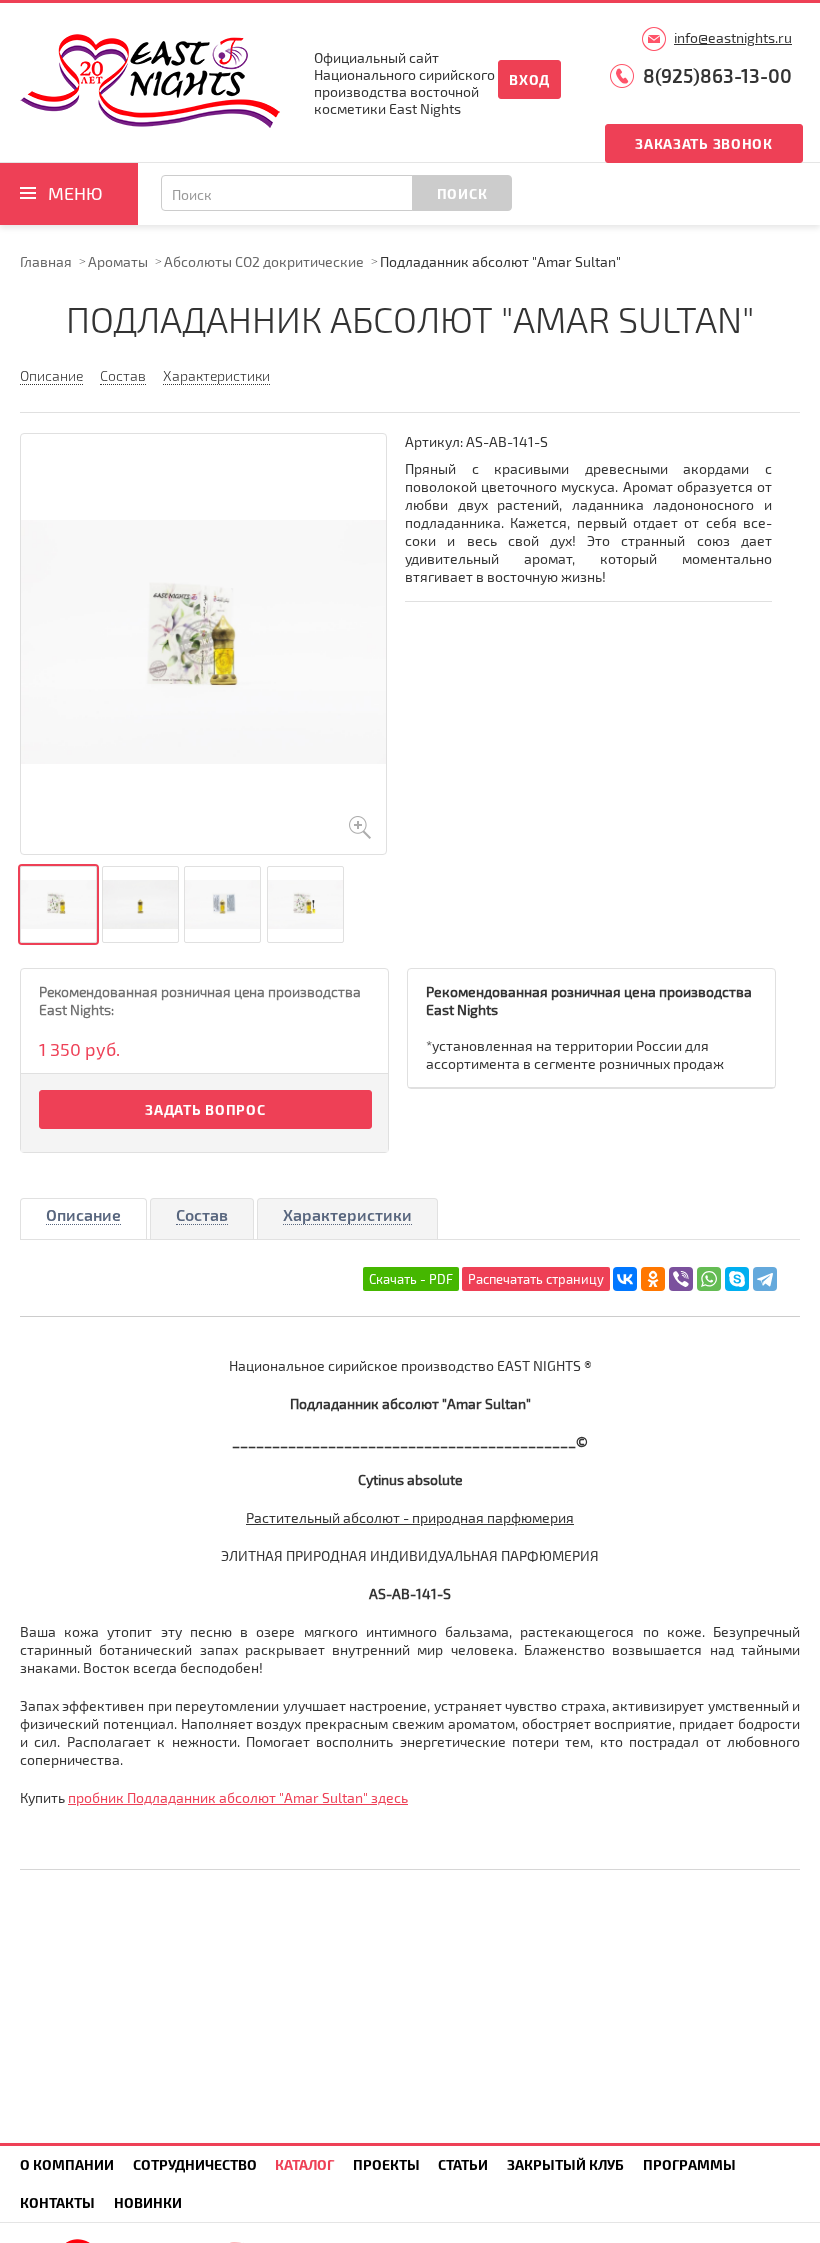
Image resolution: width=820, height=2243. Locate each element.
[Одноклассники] (653, 1279)
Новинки (148, 2202)
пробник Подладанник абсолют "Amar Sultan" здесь (238, 1797)
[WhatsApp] (709, 1279)
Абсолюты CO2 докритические (264, 261)
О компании (67, 2164)
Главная (46, 261)
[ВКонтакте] (625, 1279)
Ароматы (118, 261)
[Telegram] (765, 1279)
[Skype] (737, 1279)
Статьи (463, 2164)
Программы (689, 2164)
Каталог (304, 2164)
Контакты (57, 2202)
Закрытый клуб (565, 2164)
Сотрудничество (195, 2164)
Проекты (386, 2164)
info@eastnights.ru (733, 37)
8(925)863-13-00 (717, 75)
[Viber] (681, 1279)
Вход (529, 79)
